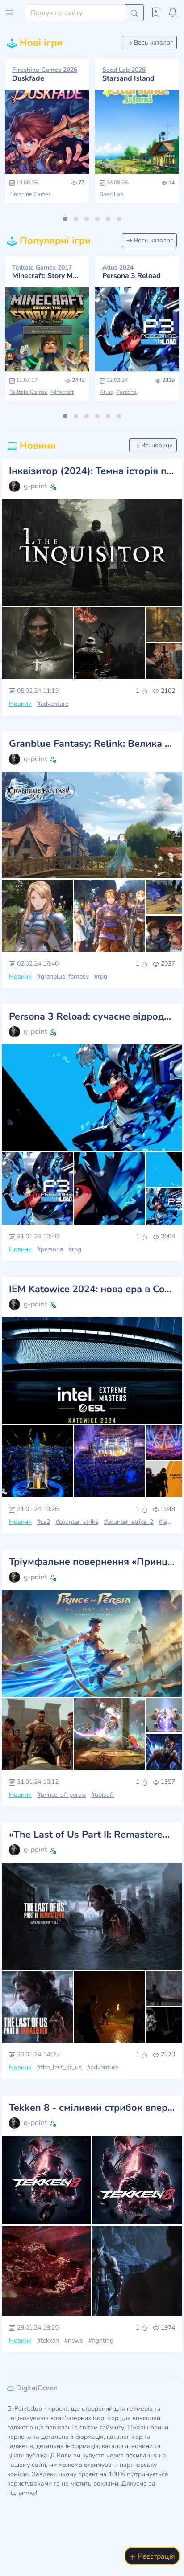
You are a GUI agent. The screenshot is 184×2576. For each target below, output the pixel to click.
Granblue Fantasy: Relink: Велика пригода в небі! (92, 744)
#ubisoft (103, 1795)
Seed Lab (111, 194)
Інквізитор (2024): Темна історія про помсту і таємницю (92, 471)
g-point (36, 486)
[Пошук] (134, 13)
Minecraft (62, 392)
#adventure (53, 704)
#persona (50, 1249)
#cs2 (44, 1522)
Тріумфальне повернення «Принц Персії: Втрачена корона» (92, 1562)
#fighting (101, 2341)
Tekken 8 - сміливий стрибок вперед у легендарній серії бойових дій (92, 2108)
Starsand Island (128, 74)
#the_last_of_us (59, 2067)
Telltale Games (28, 392)
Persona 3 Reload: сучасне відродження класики (92, 1017)
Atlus (106, 392)
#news (74, 2341)
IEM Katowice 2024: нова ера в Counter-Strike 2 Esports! (92, 1290)
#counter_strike (77, 1522)
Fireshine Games (30, 194)
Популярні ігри (54, 241)
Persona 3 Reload (132, 272)
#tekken (48, 2341)
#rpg (101, 977)
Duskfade (45, 74)
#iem (165, 1522)
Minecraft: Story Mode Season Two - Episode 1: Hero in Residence (47, 272)
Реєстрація (156, 2556)
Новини (36, 446)
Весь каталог (153, 43)
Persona (126, 392)
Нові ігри (40, 43)
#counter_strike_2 (128, 1522)
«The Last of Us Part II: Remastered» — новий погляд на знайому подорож (92, 1835)
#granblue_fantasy (63, 977)
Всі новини (156, 445)
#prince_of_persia (61, 1795)
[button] (65, 219)
